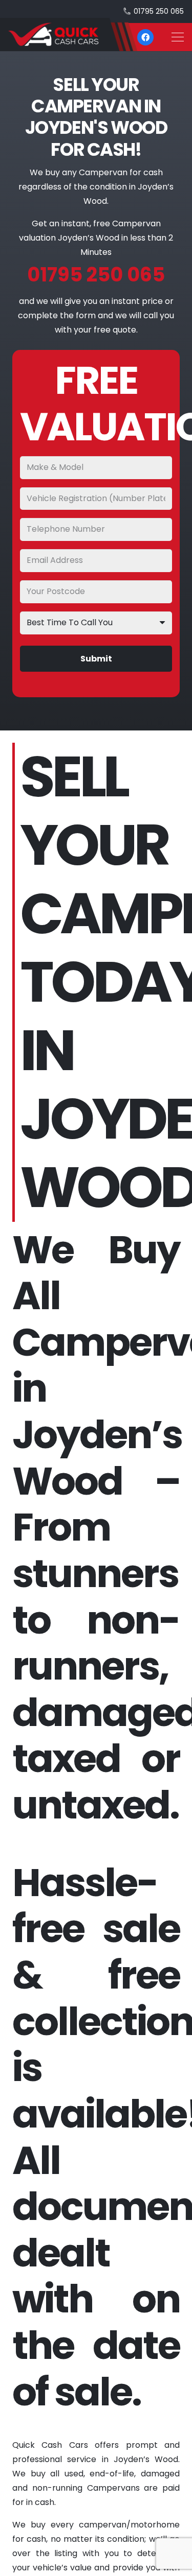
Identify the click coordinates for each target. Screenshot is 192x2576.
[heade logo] (69, 34)
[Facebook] (145, 37)
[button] (178, 37)
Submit (96, 659)
